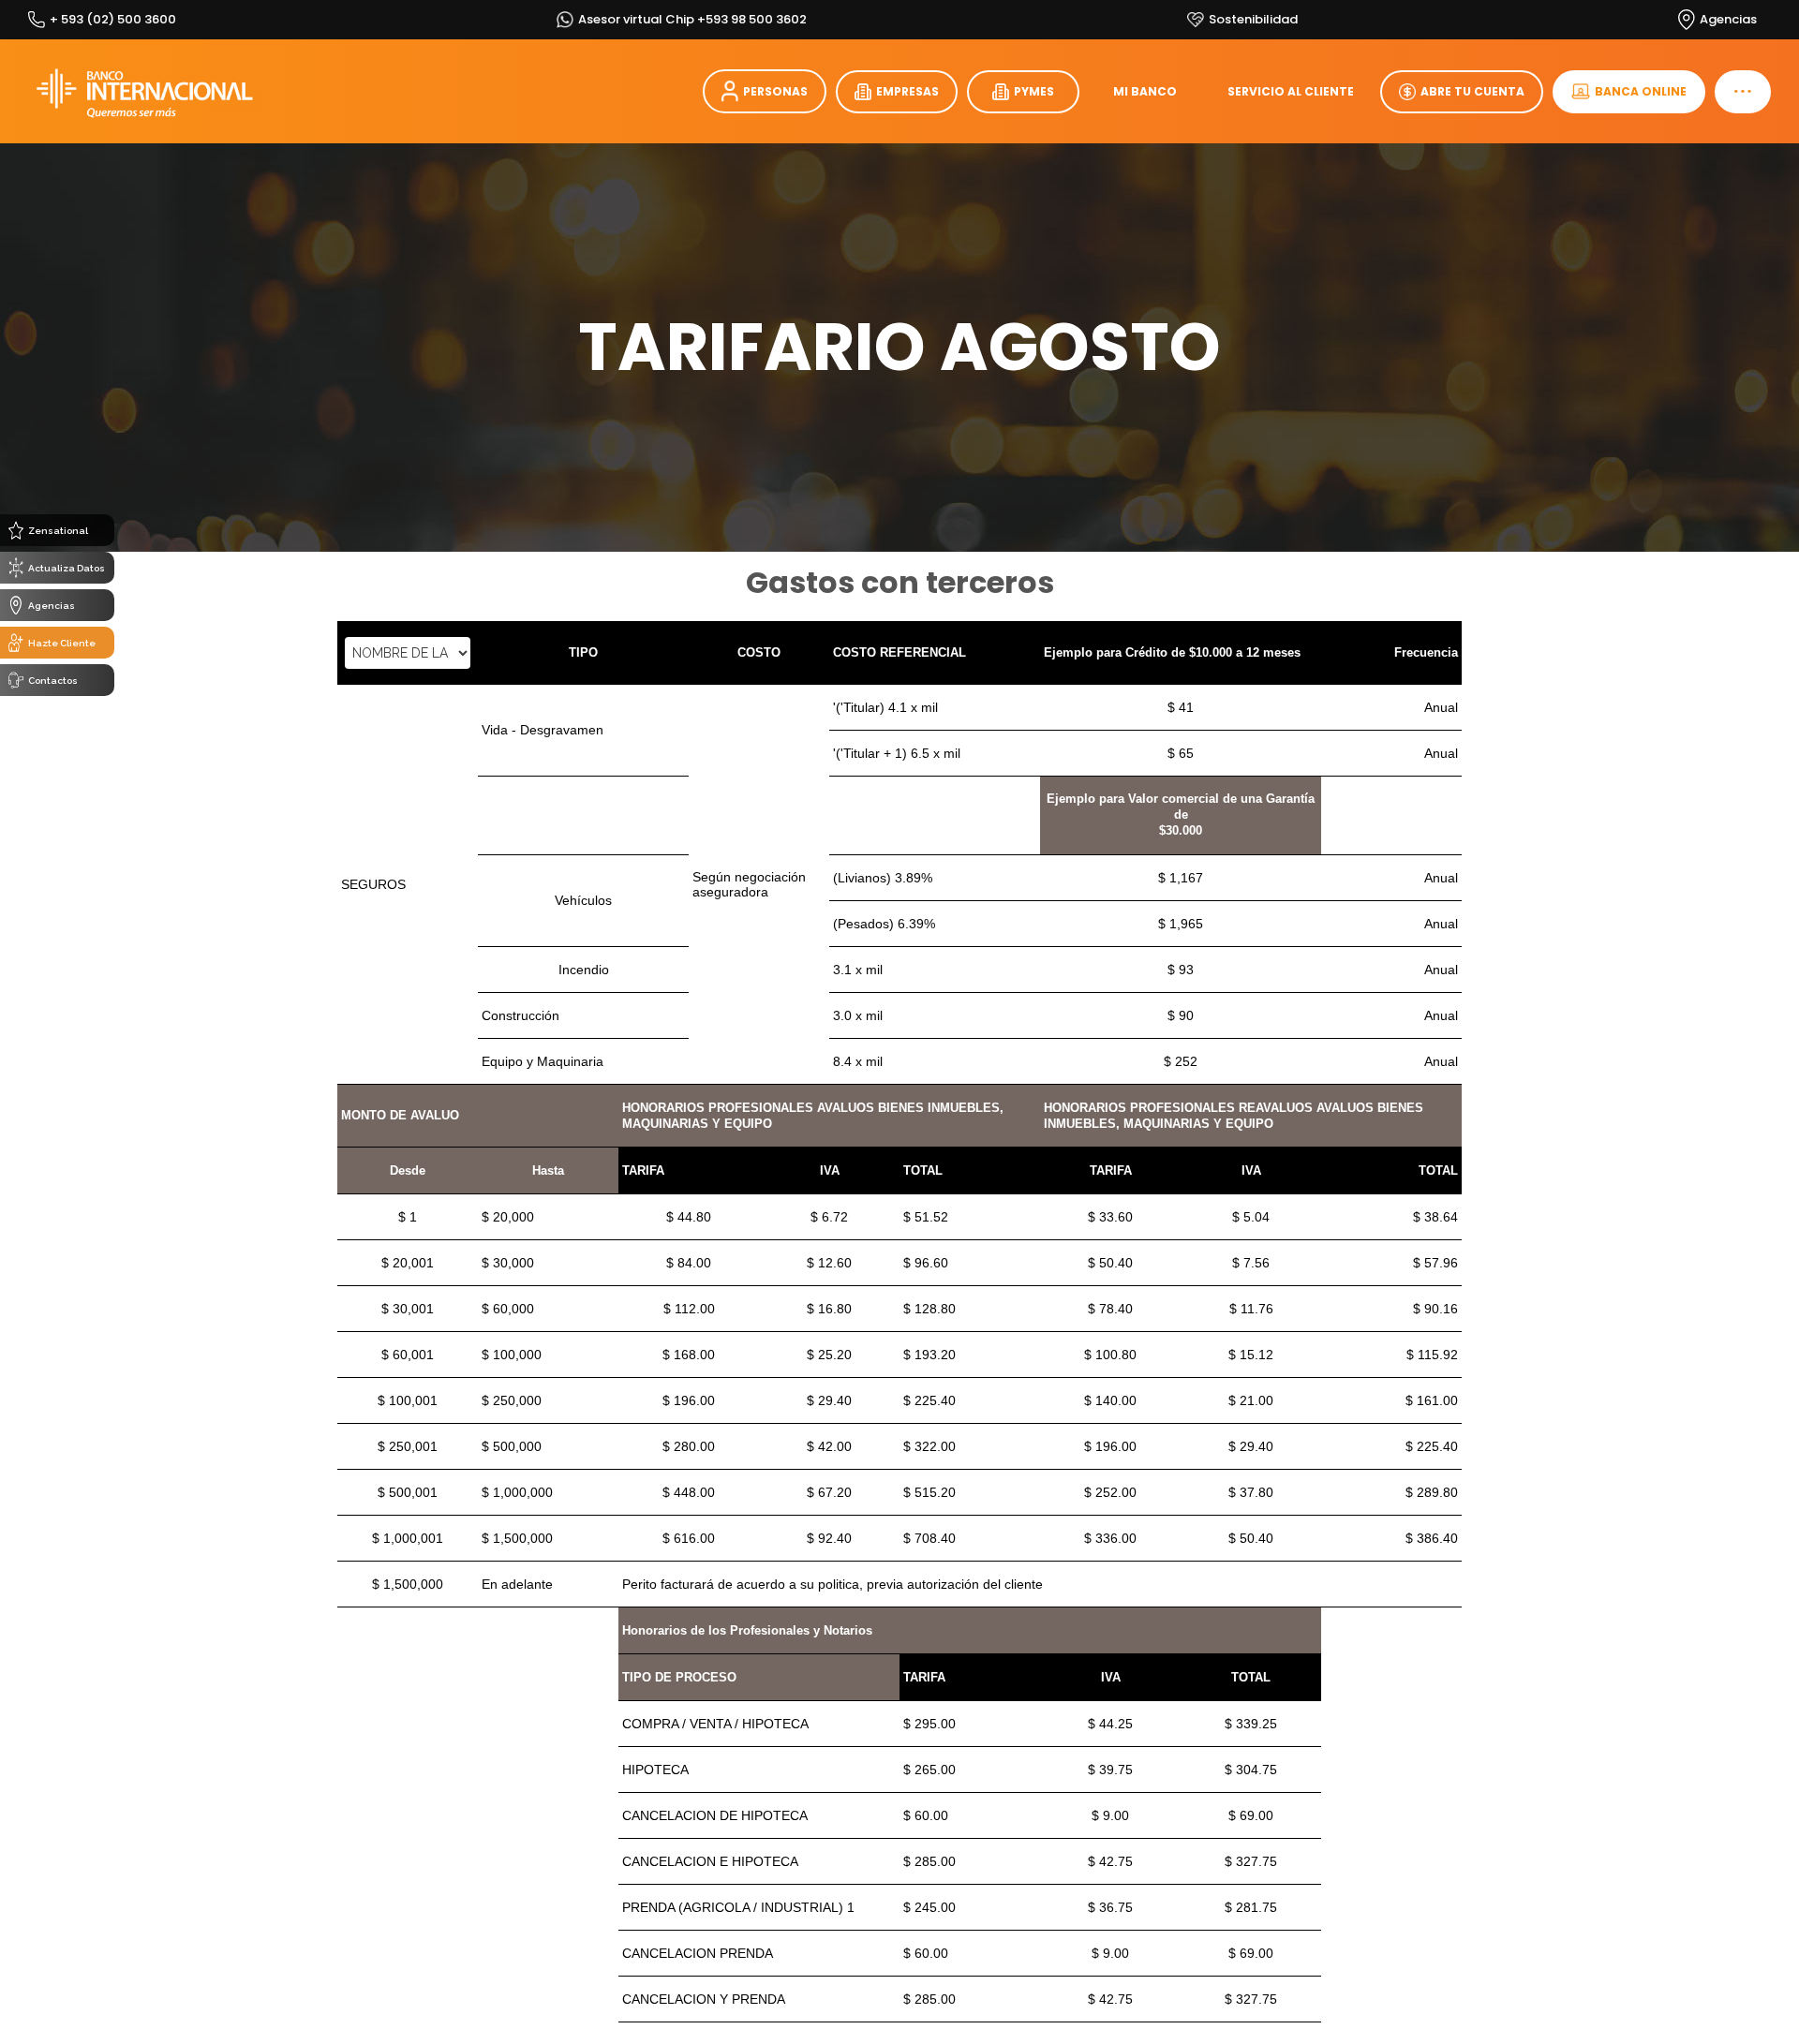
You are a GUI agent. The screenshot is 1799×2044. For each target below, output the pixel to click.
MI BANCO (1145, 91)
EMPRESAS (907, 91)
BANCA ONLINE (1641, 91)
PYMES (1034, 91)
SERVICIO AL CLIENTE (1291, 91)
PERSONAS (775, 91)
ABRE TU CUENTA (1472, 91)
